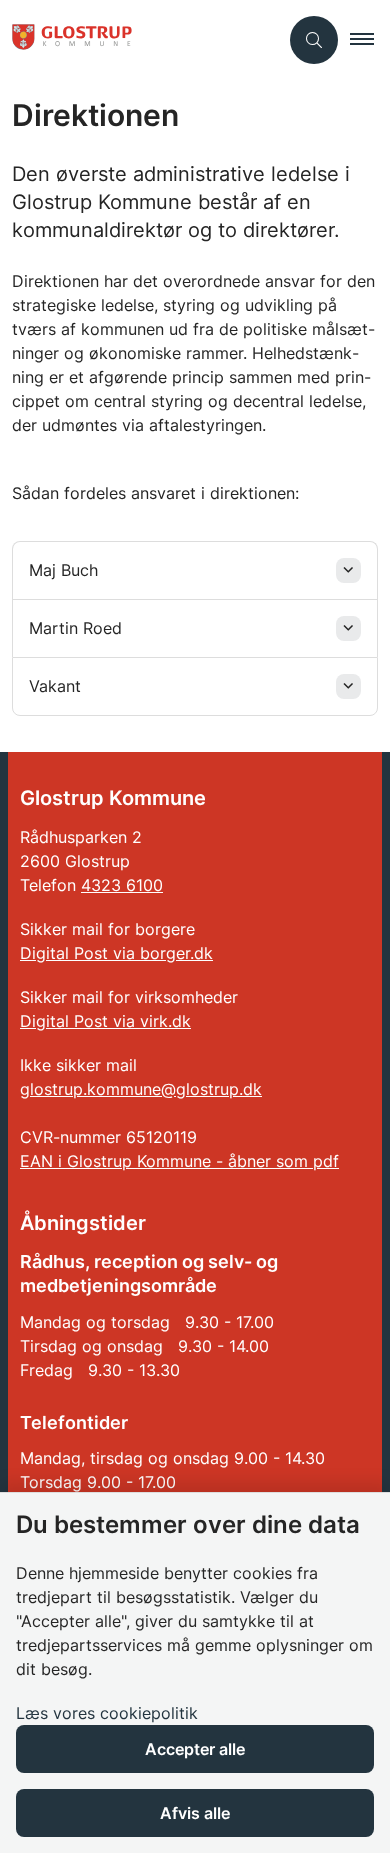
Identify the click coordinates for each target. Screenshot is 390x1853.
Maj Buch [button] (63, 570)
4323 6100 (122, 885)
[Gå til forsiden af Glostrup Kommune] (139, 40)
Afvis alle (195, 1813)
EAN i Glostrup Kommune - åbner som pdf (179, 1161)
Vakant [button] (55, 686)
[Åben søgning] (314, 40)
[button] (370, 40)
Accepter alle (195, 1749)
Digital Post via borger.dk (116, 953)
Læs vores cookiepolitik (107, 1713)
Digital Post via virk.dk (105, 1021)
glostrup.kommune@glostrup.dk (141, 1089)
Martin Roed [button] (75, 628)
